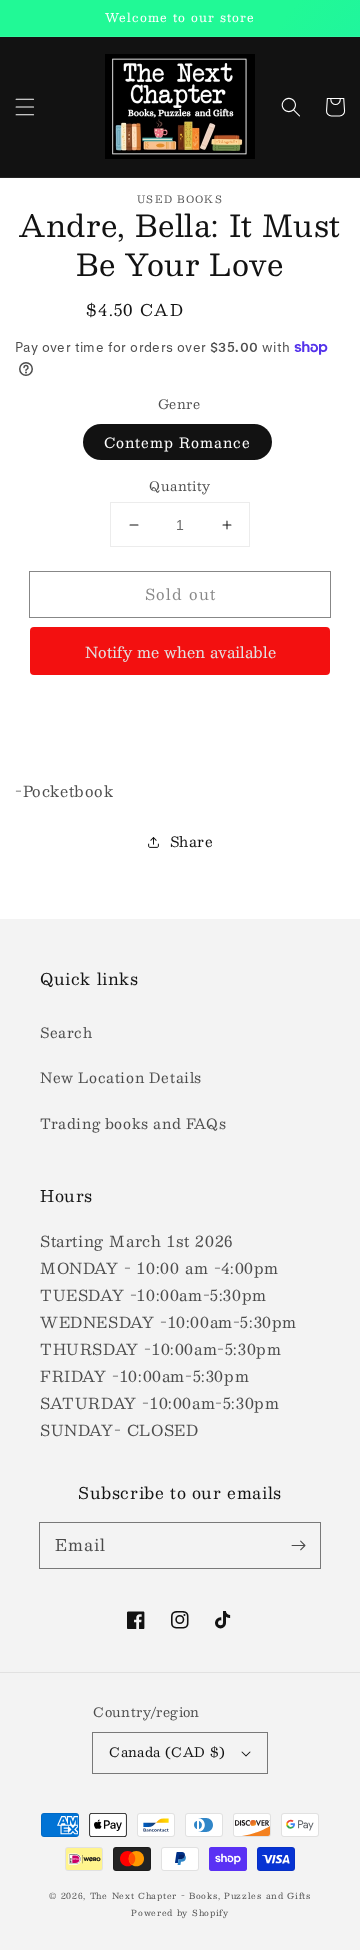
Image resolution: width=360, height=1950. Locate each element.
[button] (25, 107)
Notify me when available (180, 651)
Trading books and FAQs (133, 1123)
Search (66, 1032)
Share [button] (192, 841)
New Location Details (121, 1077)
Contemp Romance (177, 442)
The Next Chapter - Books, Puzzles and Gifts (200, 1896)
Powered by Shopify (180, 1913)
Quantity (179, 487)
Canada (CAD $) (167, 1752)
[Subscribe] (298, 1545)
